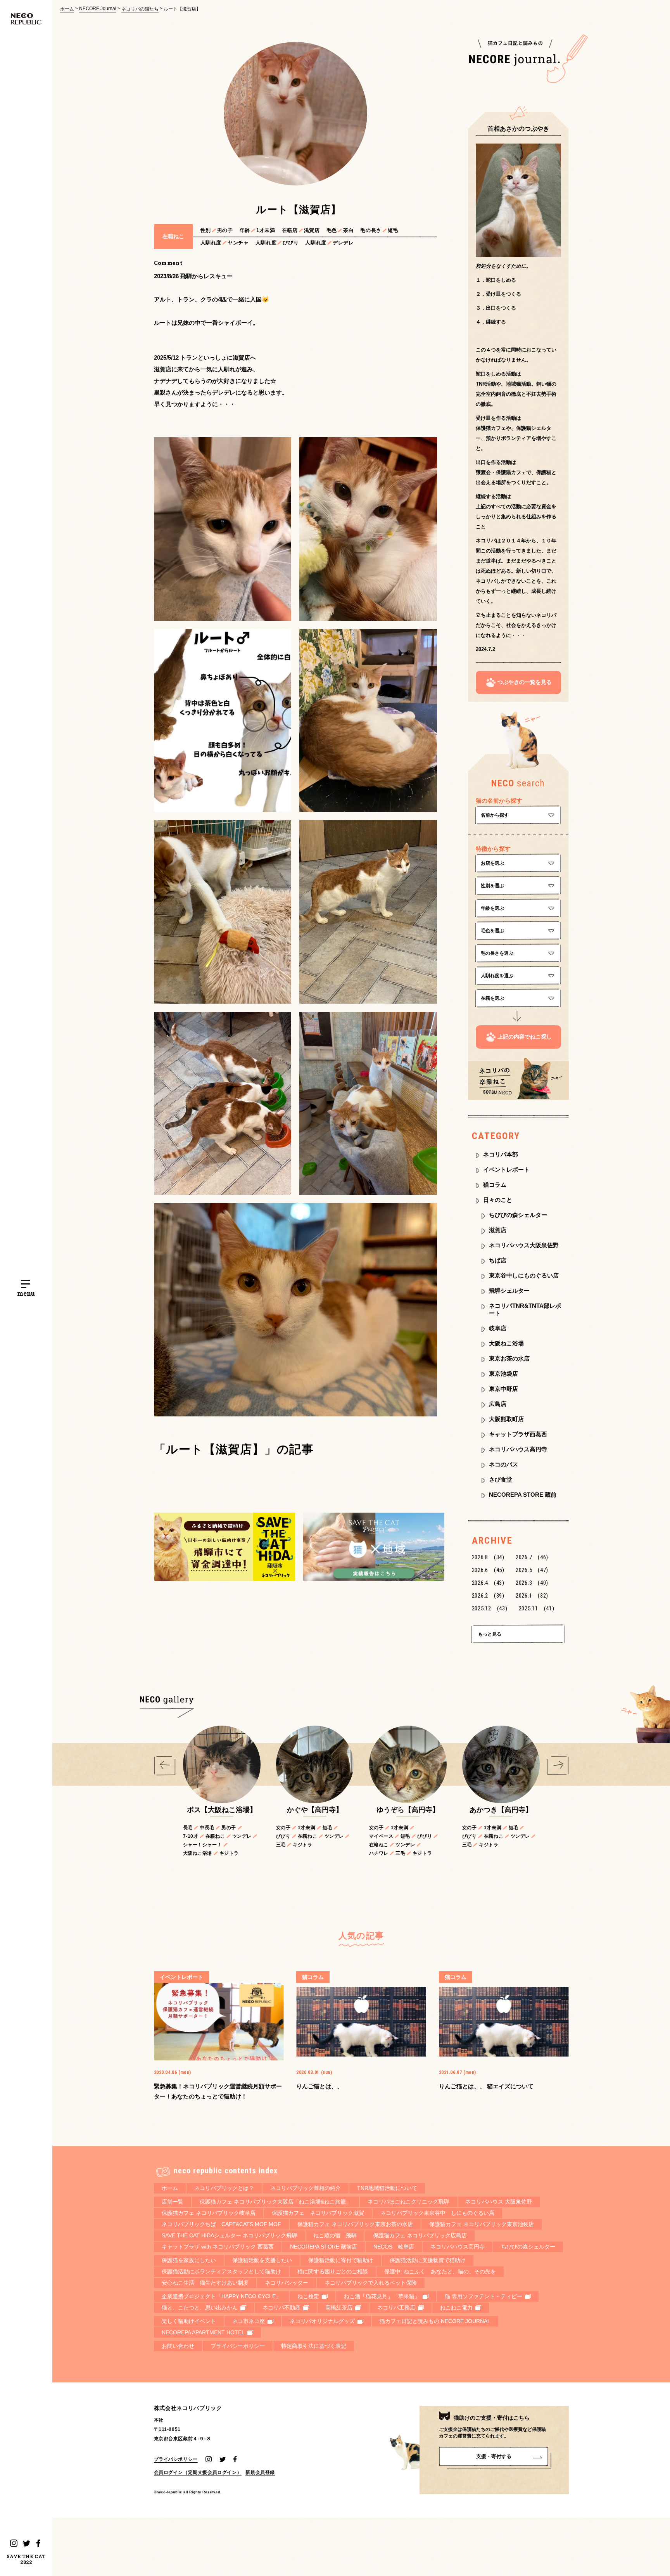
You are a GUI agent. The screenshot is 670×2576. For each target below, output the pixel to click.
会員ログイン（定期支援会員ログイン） (198, 2472)
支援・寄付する (494, 2456)
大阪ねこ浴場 (506, 1343)
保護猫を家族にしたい (189, 2260)
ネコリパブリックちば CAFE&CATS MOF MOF (221, 2224)
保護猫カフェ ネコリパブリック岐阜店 (209, 2213)
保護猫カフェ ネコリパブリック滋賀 (318, 2213)
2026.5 (532, 1570)
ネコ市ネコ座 (249, 2321)
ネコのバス (503, 1464)
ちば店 (498, 1260)
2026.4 (488, 1583)
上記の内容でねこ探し (525, 1037)
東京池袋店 (503, 1374)
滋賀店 (498, 1230)
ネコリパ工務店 (396, 2308)
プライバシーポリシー (238, 2346)
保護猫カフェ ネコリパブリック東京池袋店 (482, 2224)
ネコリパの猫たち (140, 9)
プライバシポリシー (176, 2459)
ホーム (67, 9)
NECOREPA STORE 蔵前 (523, 1495)
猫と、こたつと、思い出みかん (200, 2308)
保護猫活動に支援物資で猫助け (428, 2260)
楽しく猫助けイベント (189, 2321)
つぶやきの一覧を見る (525, 682)
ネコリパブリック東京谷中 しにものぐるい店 (437, 2213)
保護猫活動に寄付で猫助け (341, 2260)
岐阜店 (498, 1328)
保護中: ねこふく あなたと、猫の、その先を (440, 2271)
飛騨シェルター (509, 1291)
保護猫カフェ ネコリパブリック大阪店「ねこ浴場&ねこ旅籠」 (275, 2202)
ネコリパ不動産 (281, 2308)
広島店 (498, 1404)
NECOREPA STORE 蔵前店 (324, 2247)
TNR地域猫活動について (387, 2188)
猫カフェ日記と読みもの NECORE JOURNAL (435, 2321)
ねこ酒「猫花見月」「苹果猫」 (382, 2296)
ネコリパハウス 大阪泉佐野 (499, 2202)
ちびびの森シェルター (518, 1215)
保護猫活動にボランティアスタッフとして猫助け (221, 2271)
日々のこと (498, 1200)
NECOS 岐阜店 (394, 2247)
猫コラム (495, 1185)
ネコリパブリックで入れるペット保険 (371, 2283)
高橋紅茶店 (339, 2308)
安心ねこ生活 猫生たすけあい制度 (205, 2283)
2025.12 (490, 1608)
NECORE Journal (98, 9)
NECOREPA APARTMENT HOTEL (203, 2332)
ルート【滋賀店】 (182, 9)
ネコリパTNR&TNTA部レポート (525, 1309)
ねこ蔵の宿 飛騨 (335, 2235)
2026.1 (532, 1596)
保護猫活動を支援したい (262, 2260)
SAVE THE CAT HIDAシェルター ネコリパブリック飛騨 (229, 2235)
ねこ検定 (308, 2296)
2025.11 (537, 1608)
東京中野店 (503, 1389)
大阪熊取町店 (506, 1419)
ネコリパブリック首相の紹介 (306, 2188)
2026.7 (532, 1557)
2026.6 (488, 1570)
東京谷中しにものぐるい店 (524, 1275)
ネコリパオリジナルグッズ (322, 2321)
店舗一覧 (173, 2202)
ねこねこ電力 (456, 2308)
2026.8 (488, 1557)
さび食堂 (501, 1479)
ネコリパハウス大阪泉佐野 (524, 1245)
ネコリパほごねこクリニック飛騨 (408, 2202)
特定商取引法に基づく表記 (314, 2346)
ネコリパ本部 (501, 1154)
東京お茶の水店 (509, 1358)
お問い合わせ (178, 2346)
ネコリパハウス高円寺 (518, 1449)
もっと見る (490, 1634)
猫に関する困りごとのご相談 (333, 2271)
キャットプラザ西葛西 (518, 1434)
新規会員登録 (260, 2472)
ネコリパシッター (287, 2283)
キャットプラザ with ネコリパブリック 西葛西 (218, 2247)
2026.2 (488, 1596)
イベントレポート (506, 1169)
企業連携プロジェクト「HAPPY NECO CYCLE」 (221, 2296)
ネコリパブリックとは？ (224, 2188)
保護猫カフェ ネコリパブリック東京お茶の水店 (355, 2224)
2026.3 (532, 1583)
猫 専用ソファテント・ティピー (484, 2296)
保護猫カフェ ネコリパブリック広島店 (420, 2235)
